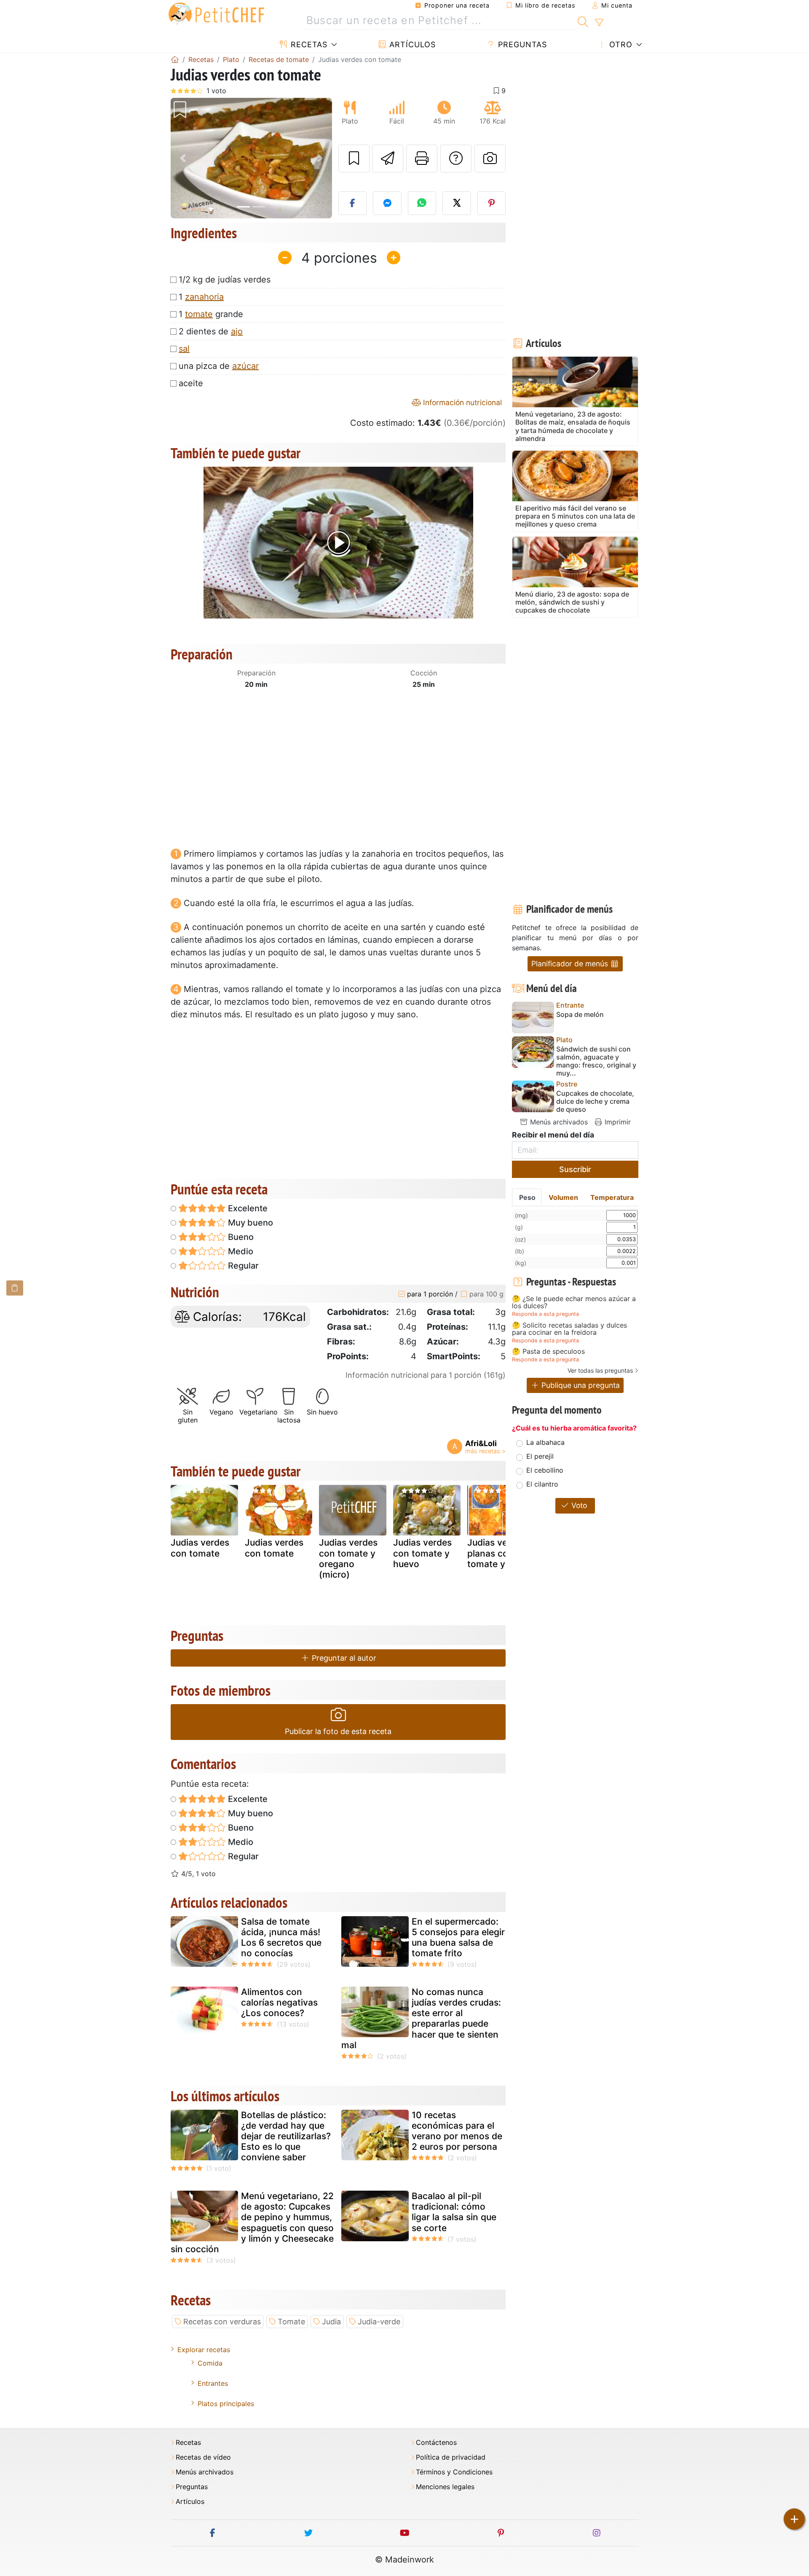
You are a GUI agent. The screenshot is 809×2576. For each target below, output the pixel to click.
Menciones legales (445, 2487)
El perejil (540, 1456)
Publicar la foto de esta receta (338, 1731)
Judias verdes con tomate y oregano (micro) (348, 1558)
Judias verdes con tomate (200, 1548)
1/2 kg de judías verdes (225, 280)
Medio (240, 1251)
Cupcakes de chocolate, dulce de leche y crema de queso (595, 1101)
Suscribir (575, 1169)
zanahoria (204, 297)
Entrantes (213, 2383)
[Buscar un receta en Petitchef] (583, 21)
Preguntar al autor (343, 1658)
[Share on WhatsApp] (422, 203)
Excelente (247, 1208)
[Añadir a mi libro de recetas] (354, 159)
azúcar (245, 366)
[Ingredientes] (15, 1288)
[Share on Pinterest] (492, 203)
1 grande (211, 314)
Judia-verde (379, 2322)
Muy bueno (249, 1223)
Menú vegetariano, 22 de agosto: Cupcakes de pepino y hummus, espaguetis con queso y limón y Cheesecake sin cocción (252, 2222)
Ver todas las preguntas (600, 1370)
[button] (183, 158)
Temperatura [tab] (612, 1197)
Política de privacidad (451, 2457)
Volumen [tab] (563, 1197)
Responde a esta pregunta (545, 1314)
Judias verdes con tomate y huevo (422, 1553)
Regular (242, 1266)
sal (184, 349)
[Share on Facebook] (353, 203)
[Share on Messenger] (387, 203)
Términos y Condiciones (454, 2472)
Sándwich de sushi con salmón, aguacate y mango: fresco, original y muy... (596, 1061)
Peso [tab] (527, 1197)
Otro (620, 44)
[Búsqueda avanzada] (599, 23)
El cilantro (542, 1484)
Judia (331, 2322)
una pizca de (219, 366)
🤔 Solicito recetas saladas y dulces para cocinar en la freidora (569, 1329)
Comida (210, 2363)
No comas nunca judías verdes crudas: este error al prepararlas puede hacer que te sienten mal (421, 2018)
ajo (237, 331)
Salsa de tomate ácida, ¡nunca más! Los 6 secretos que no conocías (281, 1937)
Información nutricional (461, 402)
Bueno (240, 1237)
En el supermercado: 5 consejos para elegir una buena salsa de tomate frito (458, 1937)
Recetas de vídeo (203, 2457)
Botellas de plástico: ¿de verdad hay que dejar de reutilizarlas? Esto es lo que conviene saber (286, 2136)
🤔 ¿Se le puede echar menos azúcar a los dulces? (574, 1303)
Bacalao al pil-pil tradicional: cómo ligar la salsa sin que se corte (454, 2212)
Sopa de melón (580, 1015)
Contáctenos (436, 2443)
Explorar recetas (204, 2350)
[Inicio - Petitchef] (175, 59)
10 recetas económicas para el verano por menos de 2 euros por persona (457, 2131)
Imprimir (617, 1122)
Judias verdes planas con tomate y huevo (501, 1553)
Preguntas (521, 44)
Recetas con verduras (222, 2322)
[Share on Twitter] (457, 203)
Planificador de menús (571, 964)
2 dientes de (211, 331)
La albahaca (545, 1442)
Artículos (411, 44)
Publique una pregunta (580, 1385)
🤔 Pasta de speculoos (548, 1352)
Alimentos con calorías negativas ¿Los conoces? (279, 2002)
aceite (191, 383)
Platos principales (226, 2404)
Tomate (291, 2322)
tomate (199, 314)
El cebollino (545, 1470)
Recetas (308, 44)
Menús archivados (558, 1122)
